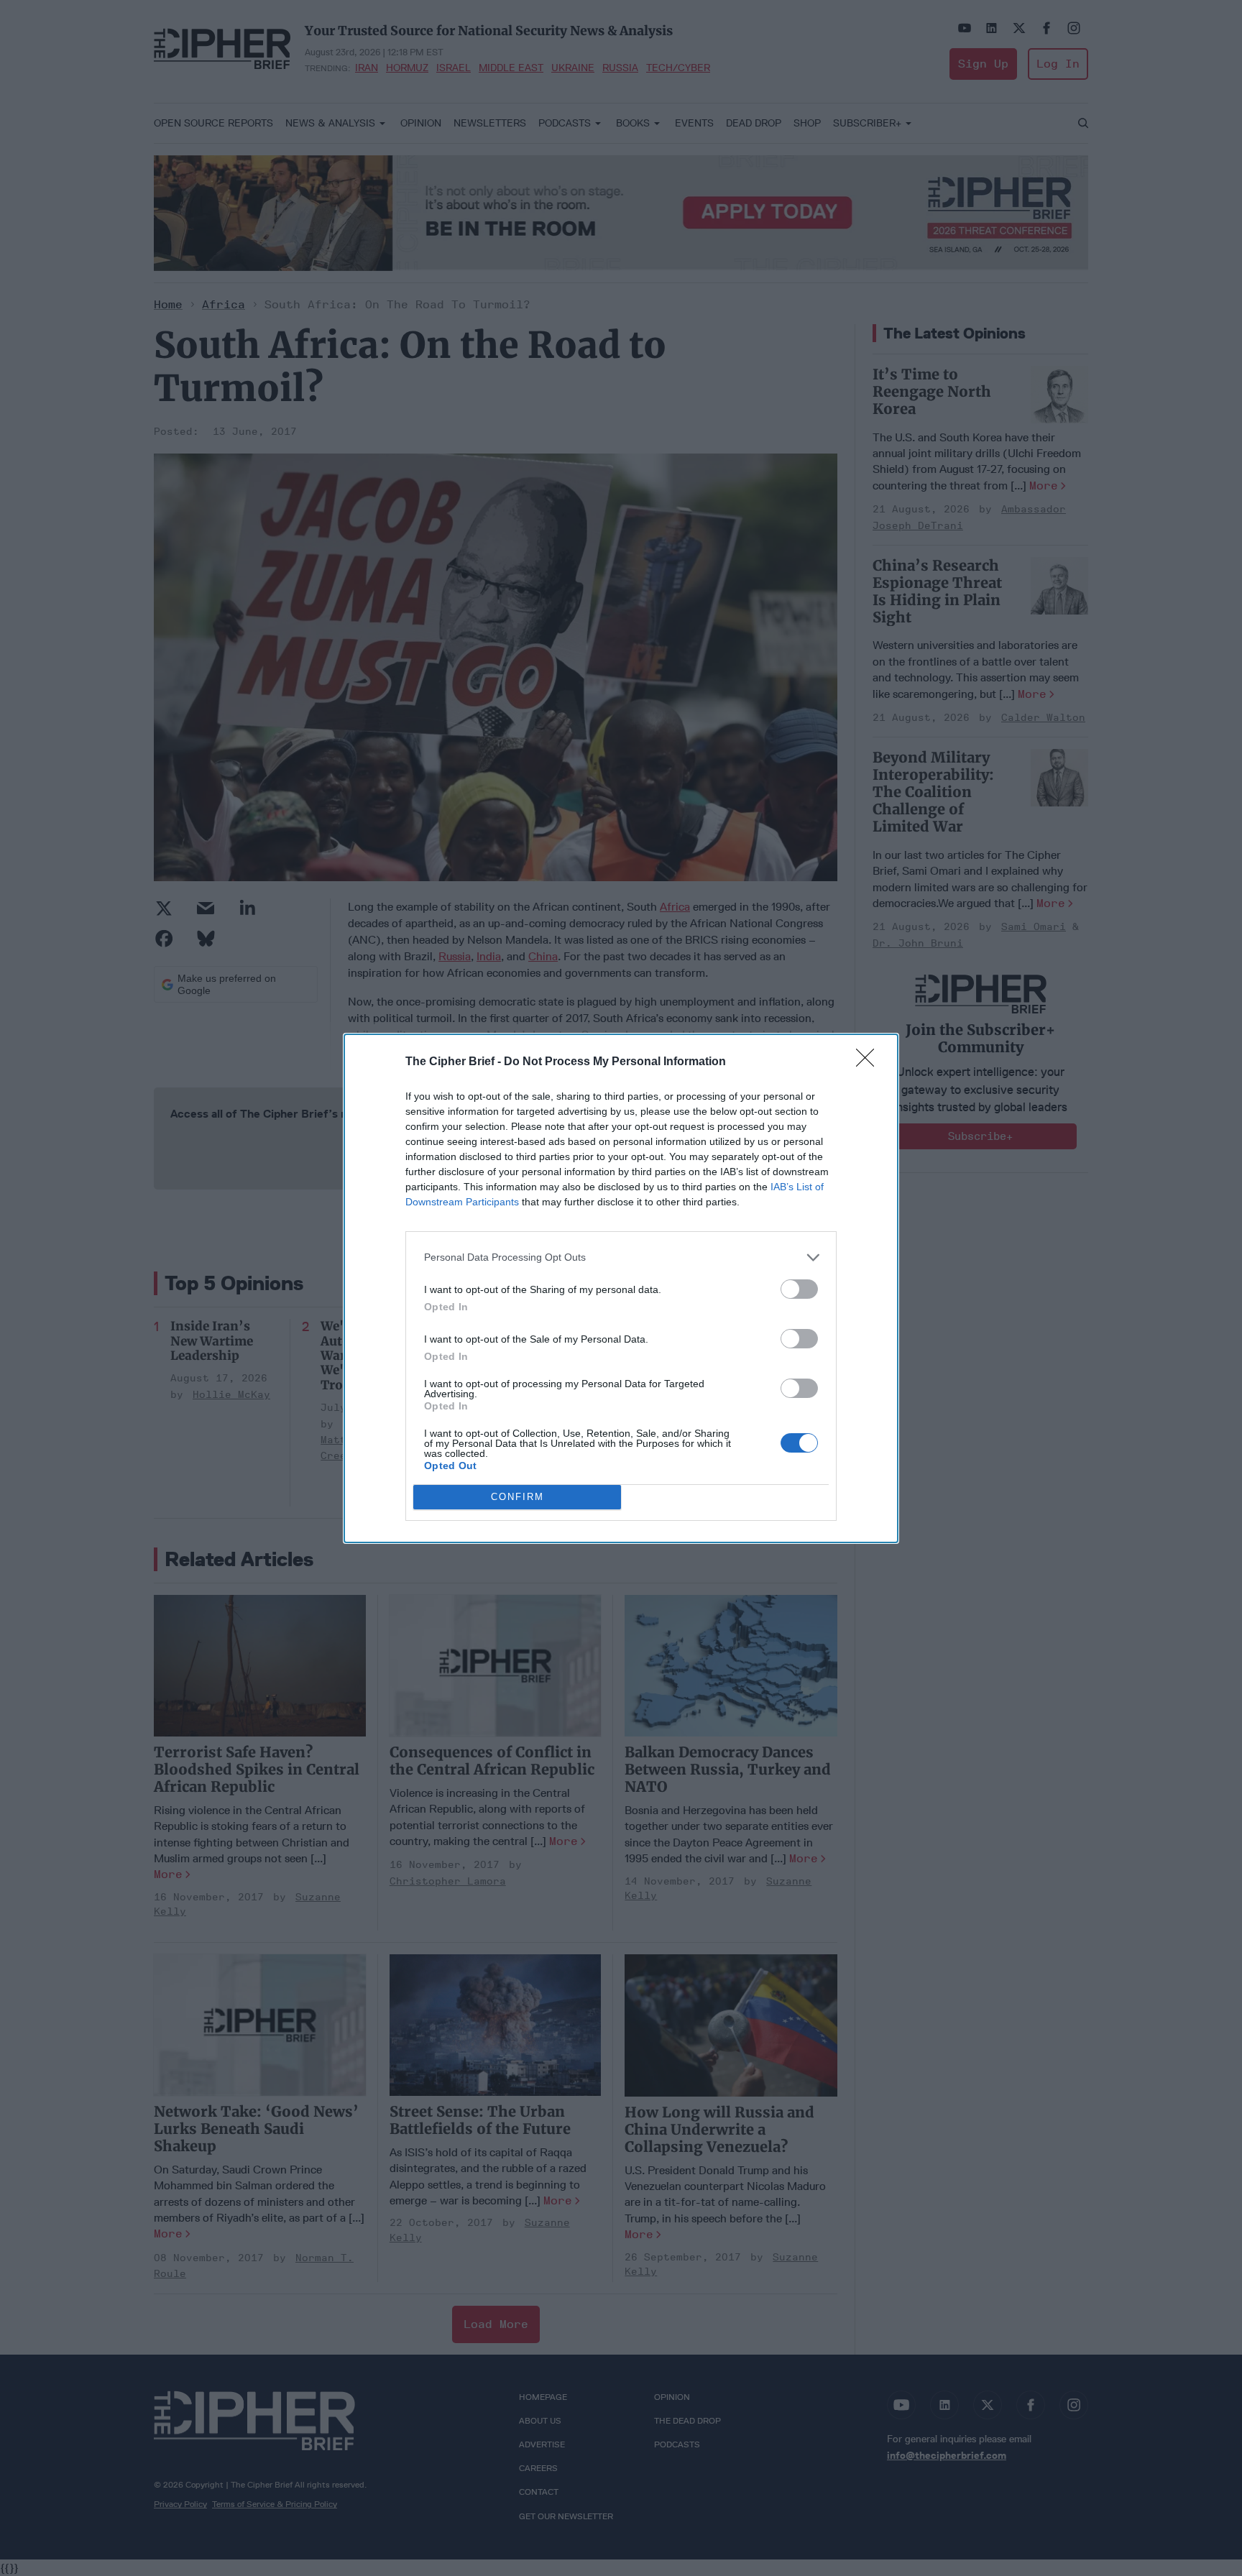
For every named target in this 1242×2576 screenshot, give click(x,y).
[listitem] (621, 1257)
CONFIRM (517, 1497)
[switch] (799, 1289)
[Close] (870, 1062)
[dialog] (621, 1288)
